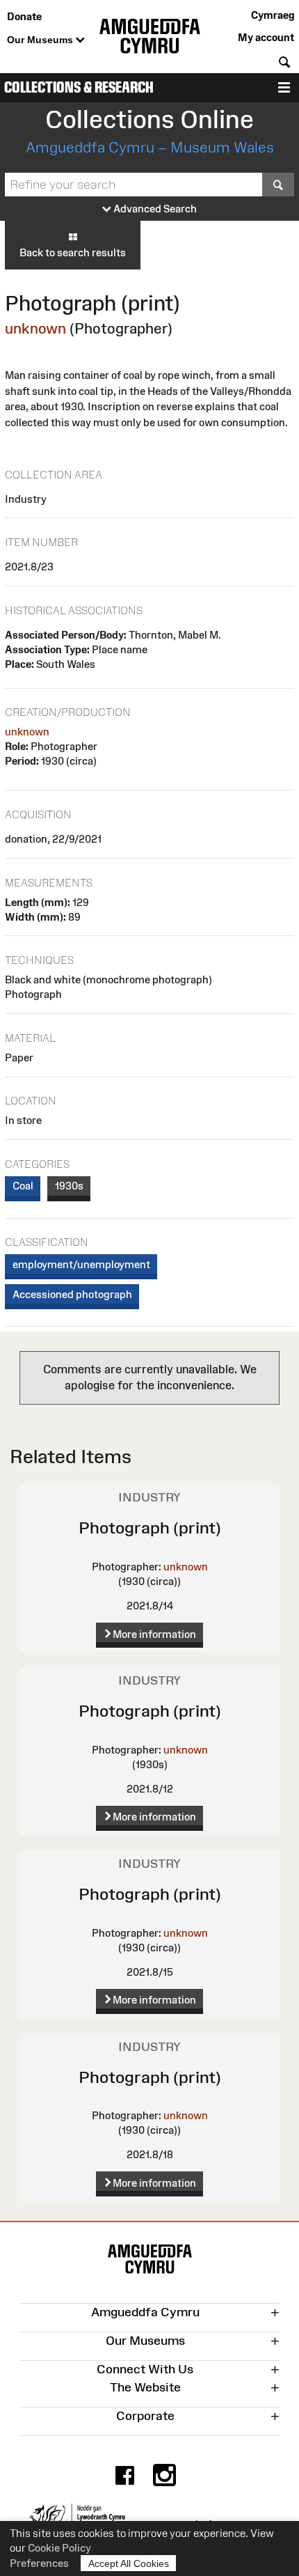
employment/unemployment (81, 1264)
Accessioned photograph (72, 1294)
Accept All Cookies (129, 2563)
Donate (24, 16)
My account (266, 37)
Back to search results (73, 252)
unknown (35, 328)
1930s (69, 1186)
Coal (23, 1186)
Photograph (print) (150, 1528)
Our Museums (41, 40)
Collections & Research (79, 87)
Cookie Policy (59, 2548)
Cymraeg (273, 15)
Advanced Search (154, 209)
